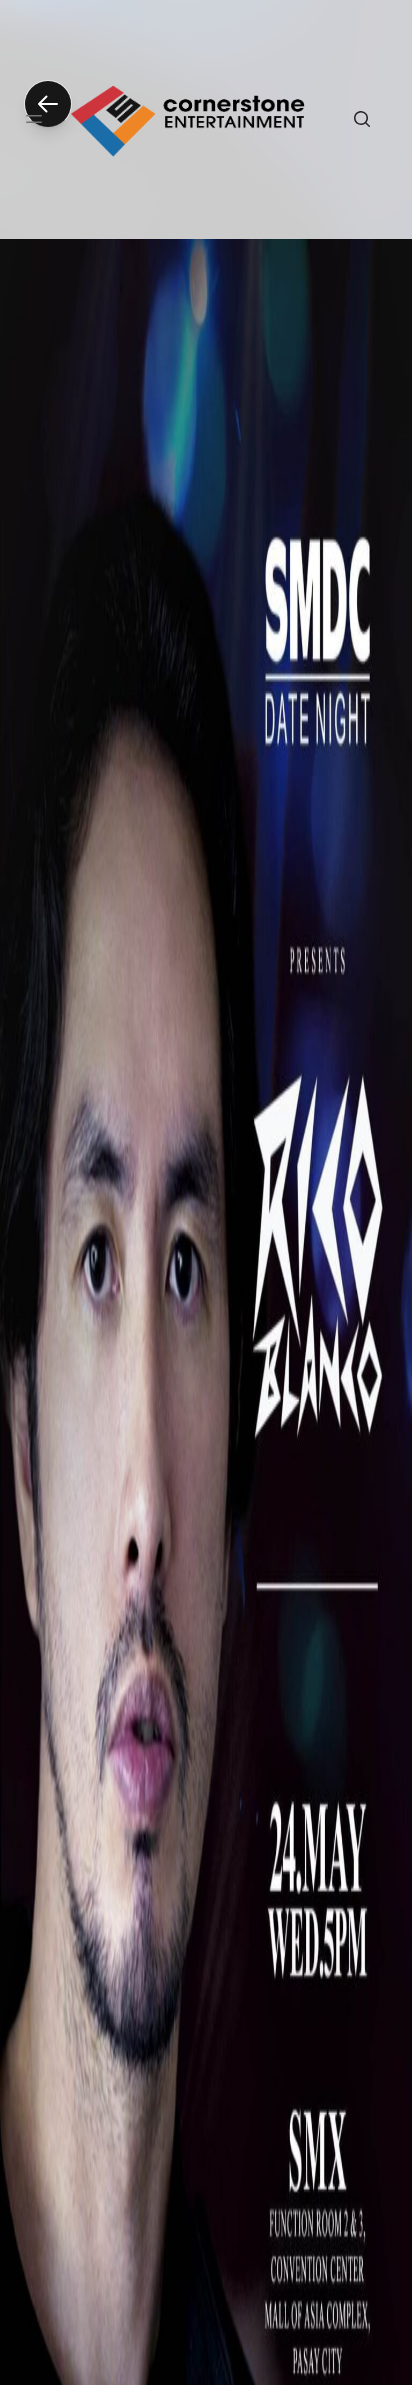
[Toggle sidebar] (34, 119)
